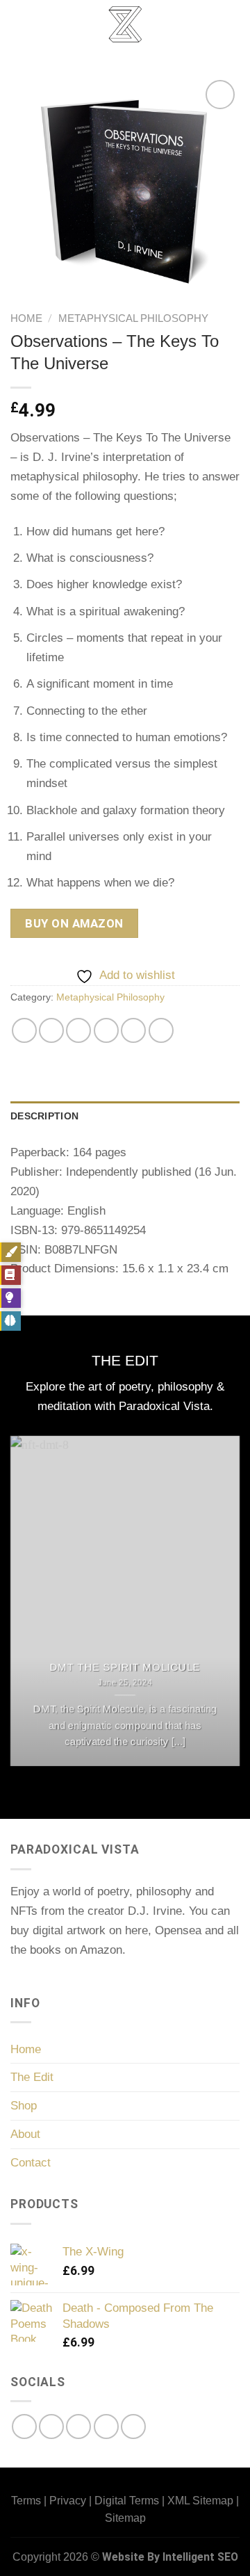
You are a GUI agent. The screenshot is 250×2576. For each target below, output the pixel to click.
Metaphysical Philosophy (133, 318)
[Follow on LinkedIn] (133, 2427)
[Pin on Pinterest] (133, 1030)
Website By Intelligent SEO (170, 2557)
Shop (24, 2105)
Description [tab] (44, 1116)
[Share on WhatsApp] (24, 1030)
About (25, 2134)
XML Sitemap (200, 2501)
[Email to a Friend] (106, 1030)
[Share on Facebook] (51, 1030)
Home (26, 318)
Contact (31, 2162)
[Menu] (20, 24)
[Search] (234, 24)
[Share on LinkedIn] (161, 1030)
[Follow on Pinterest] (106, 2427)
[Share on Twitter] (78, 1030)
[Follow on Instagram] (51, 2427)
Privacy (68, 2501)
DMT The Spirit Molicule (125, 1667)
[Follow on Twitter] (78, 2427)
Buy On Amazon (74, 923)
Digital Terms (127, 2501)
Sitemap (125, 2518)
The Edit (32, 2077)
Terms (26, 2501)
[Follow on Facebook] (24, 2427)
